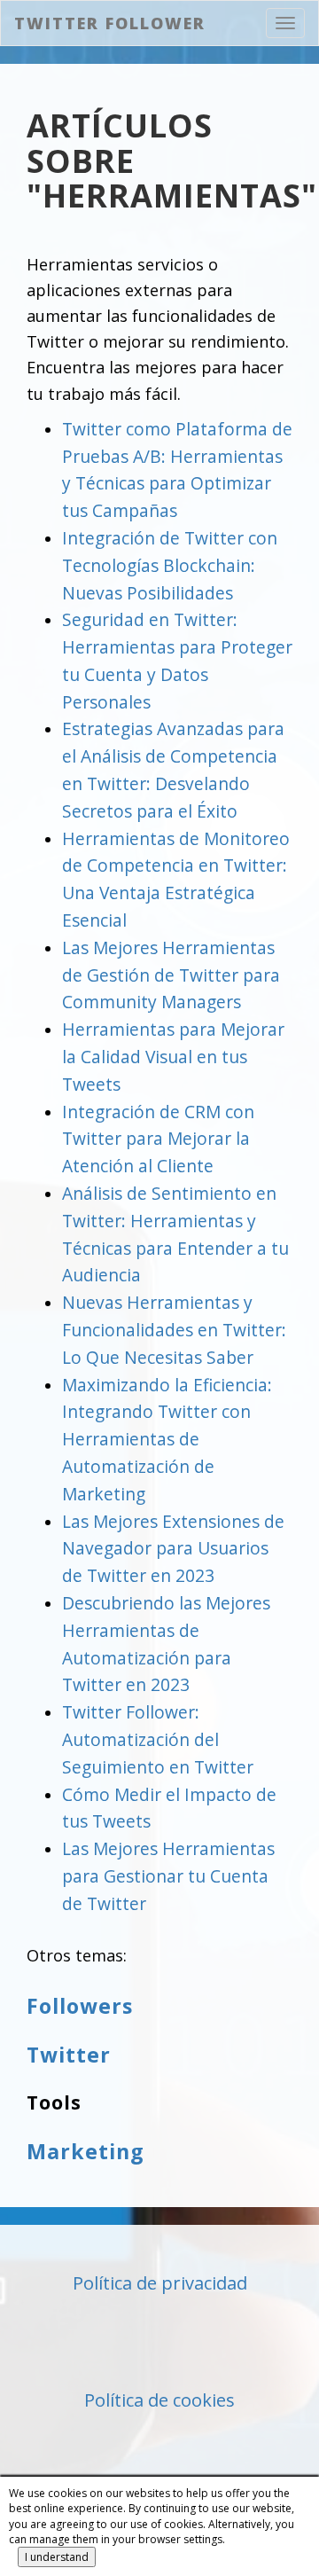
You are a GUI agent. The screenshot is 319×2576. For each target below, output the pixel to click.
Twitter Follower (110, 23)
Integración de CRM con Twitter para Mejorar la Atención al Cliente (158, 1139)
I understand (57, 2557)
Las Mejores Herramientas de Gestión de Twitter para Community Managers (171, 975)
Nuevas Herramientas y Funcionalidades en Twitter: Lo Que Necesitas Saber (174, 1330)
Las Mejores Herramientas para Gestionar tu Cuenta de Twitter (168, 1876)
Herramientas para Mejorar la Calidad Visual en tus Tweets (173, 1057)
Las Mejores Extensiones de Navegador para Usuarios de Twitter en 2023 (173, 1549)
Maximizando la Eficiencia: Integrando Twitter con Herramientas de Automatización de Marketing (167, 1439)
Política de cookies (159, 2400)
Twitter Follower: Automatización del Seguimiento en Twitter (158, 1739)
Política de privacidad (160, 2283)
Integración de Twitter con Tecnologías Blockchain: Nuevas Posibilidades (170, 565)
